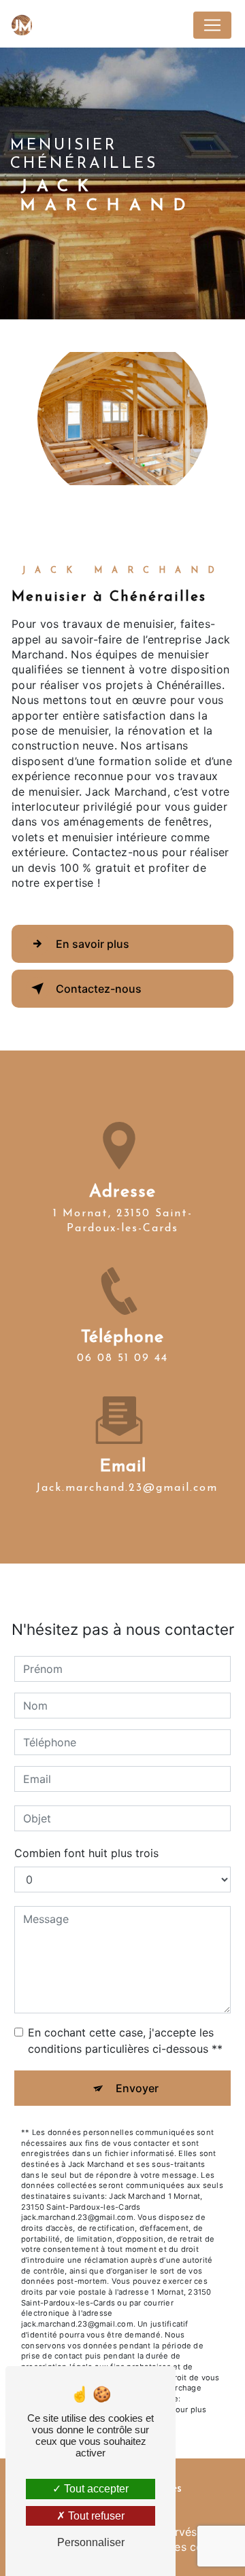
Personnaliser (91, 2542)
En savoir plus (93, 944)
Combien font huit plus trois (86, 1853)
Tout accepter (95, 2489)
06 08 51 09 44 (122, 1358)
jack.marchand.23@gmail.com (127, 1488)
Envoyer (137, 2088)
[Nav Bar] (212, 25)
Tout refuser (95, 2516)
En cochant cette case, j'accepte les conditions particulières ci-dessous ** (125, 2041)
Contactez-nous (99, 989)
